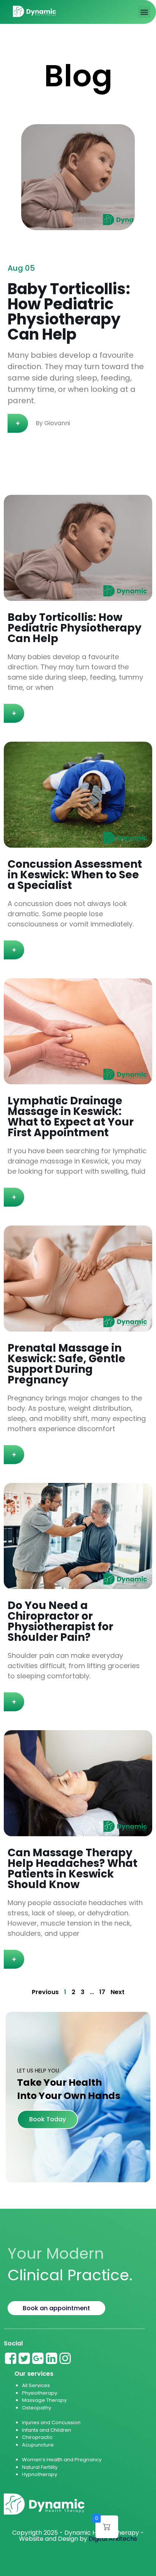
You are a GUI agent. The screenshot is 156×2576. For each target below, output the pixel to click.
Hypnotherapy (40, 2474)
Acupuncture (38, 2445)
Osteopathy (37, 2408)
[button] (144, 12)
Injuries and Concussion (51, 2422)
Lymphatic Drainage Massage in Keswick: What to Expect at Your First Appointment (71, 1117)
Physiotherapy (40, 2393)
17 (102, 1992)
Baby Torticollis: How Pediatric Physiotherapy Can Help (75, 628)
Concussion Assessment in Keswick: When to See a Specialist (75, 875)
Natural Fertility (40, 2467)
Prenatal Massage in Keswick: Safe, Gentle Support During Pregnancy (66, 1364)
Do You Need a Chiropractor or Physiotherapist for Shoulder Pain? (60, 1621)
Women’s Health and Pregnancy (62, 2460)
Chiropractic (37, 2437)
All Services (36, 2385)
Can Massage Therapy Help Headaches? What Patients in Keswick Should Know (73, 1869)
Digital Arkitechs (113, 2539)
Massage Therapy (44, 2400)
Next (118, 1992)
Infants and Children (47, 2430)
